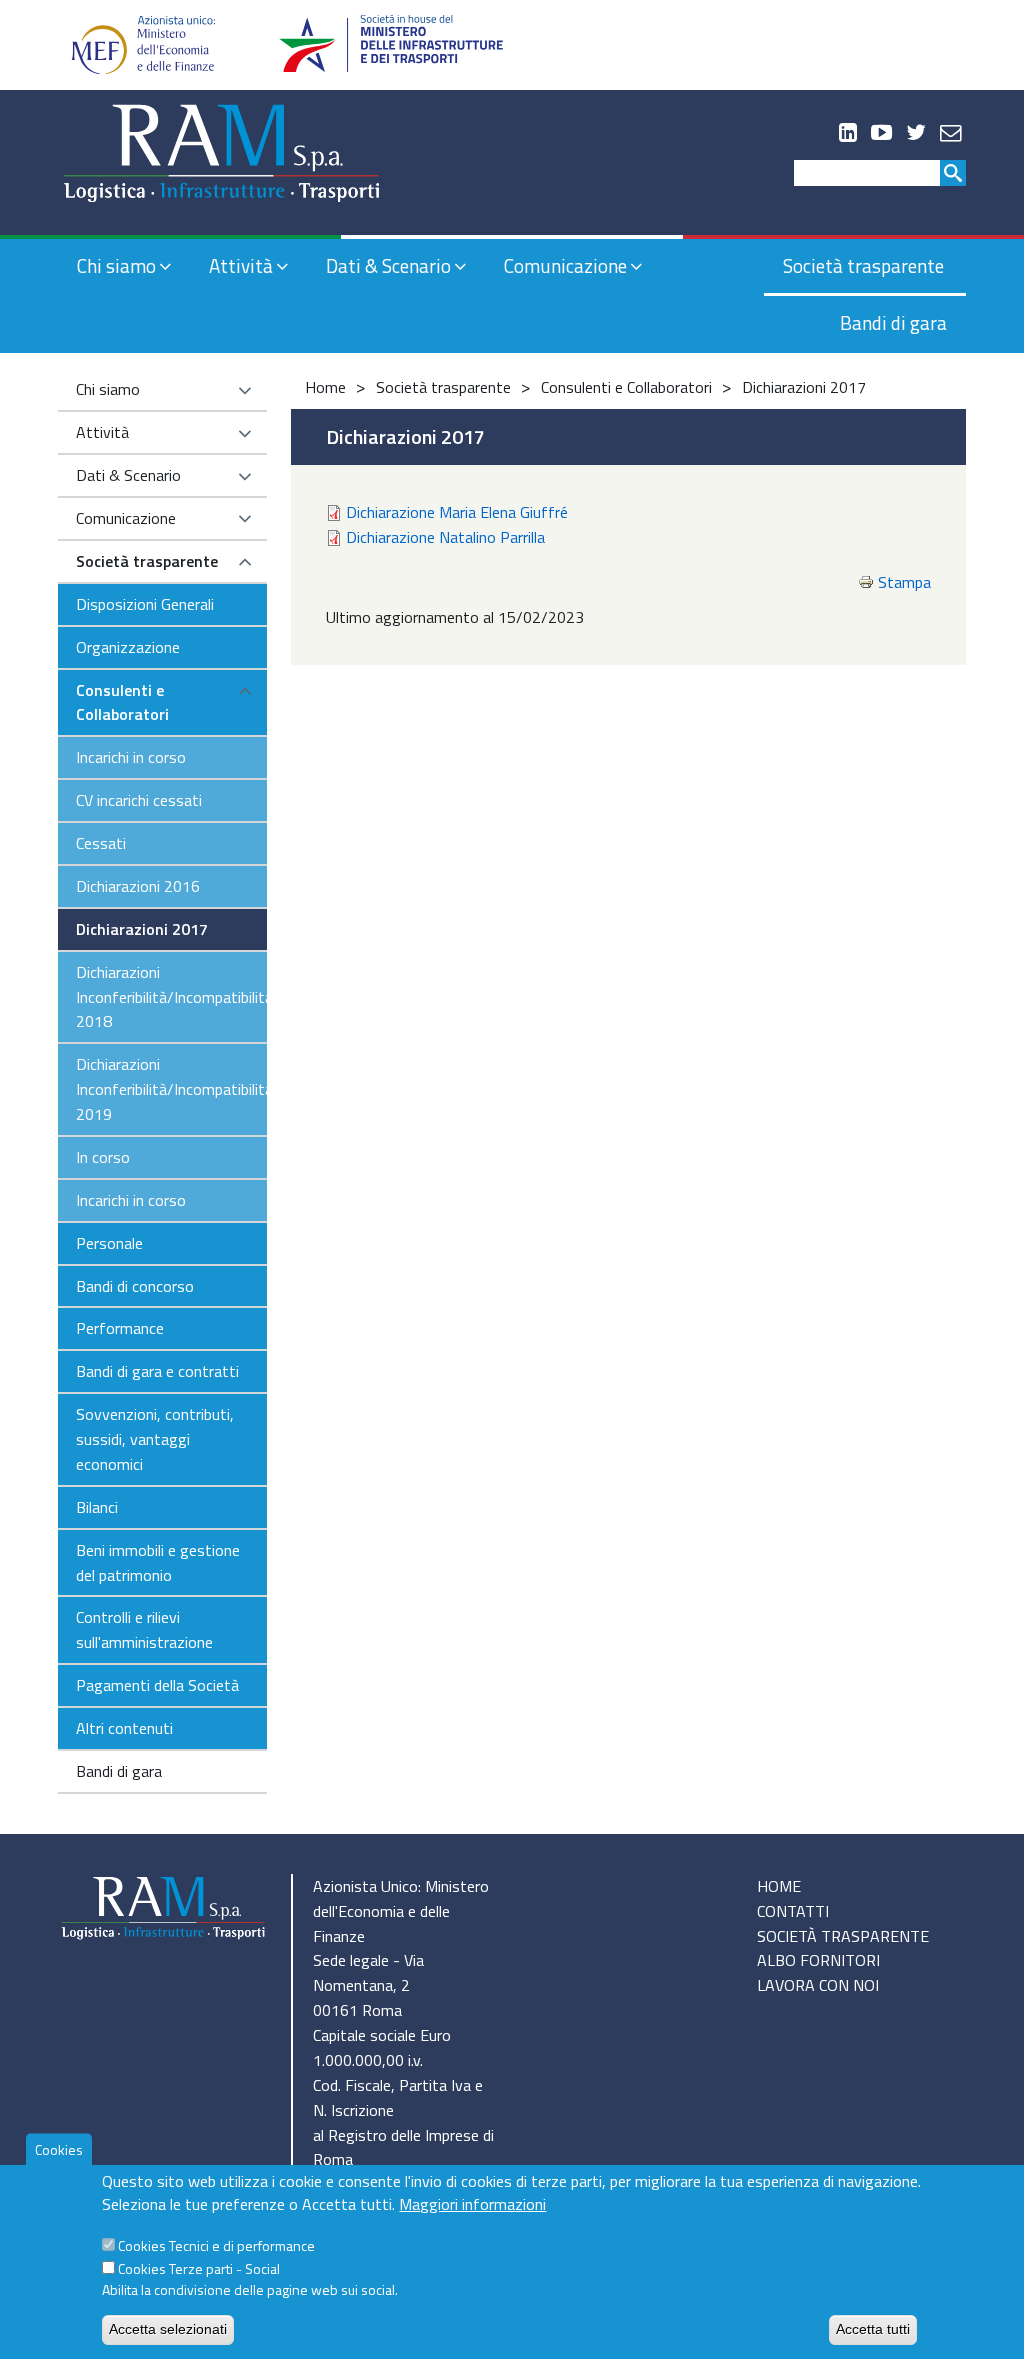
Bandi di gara (893, 322)
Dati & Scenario (388, 265)
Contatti (793, 1911)
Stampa (904, 582)
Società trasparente (863, 265)
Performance (120, 1328)
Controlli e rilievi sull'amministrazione (144, 1629)
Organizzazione (128, 647)
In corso (103, 1157)
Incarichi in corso (131, 757)
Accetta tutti (873, 2329)
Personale (109, 1243)
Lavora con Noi (818, 1985)
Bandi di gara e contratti (157, 1371)
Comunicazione (565, 265)
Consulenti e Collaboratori (122, 702)
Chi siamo (116, 265)
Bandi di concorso (135, 1286)
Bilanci (97, 1507)
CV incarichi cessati (139, 800)
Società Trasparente (843, 1936)
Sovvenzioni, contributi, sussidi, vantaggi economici (155, 1439)
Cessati (101, 843)
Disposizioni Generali (145, 604)
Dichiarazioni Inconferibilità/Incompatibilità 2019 (171, 1089)
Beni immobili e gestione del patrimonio (158, 1562)
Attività (241, 265)
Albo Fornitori (818, 1960)
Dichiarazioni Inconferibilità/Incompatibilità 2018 (171, 997)
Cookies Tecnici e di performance (216, 2245)
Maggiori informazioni (472, 2204)
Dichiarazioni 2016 (138, 886)
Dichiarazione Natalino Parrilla (445, 537)
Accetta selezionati (168, 2329)
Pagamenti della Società (157, 1685)
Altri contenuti (124, 1728)
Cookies (59, 2149)
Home (325, 387)
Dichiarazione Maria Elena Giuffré (457, 512)
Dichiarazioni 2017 (142, 929)
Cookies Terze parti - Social (199, 2268)
